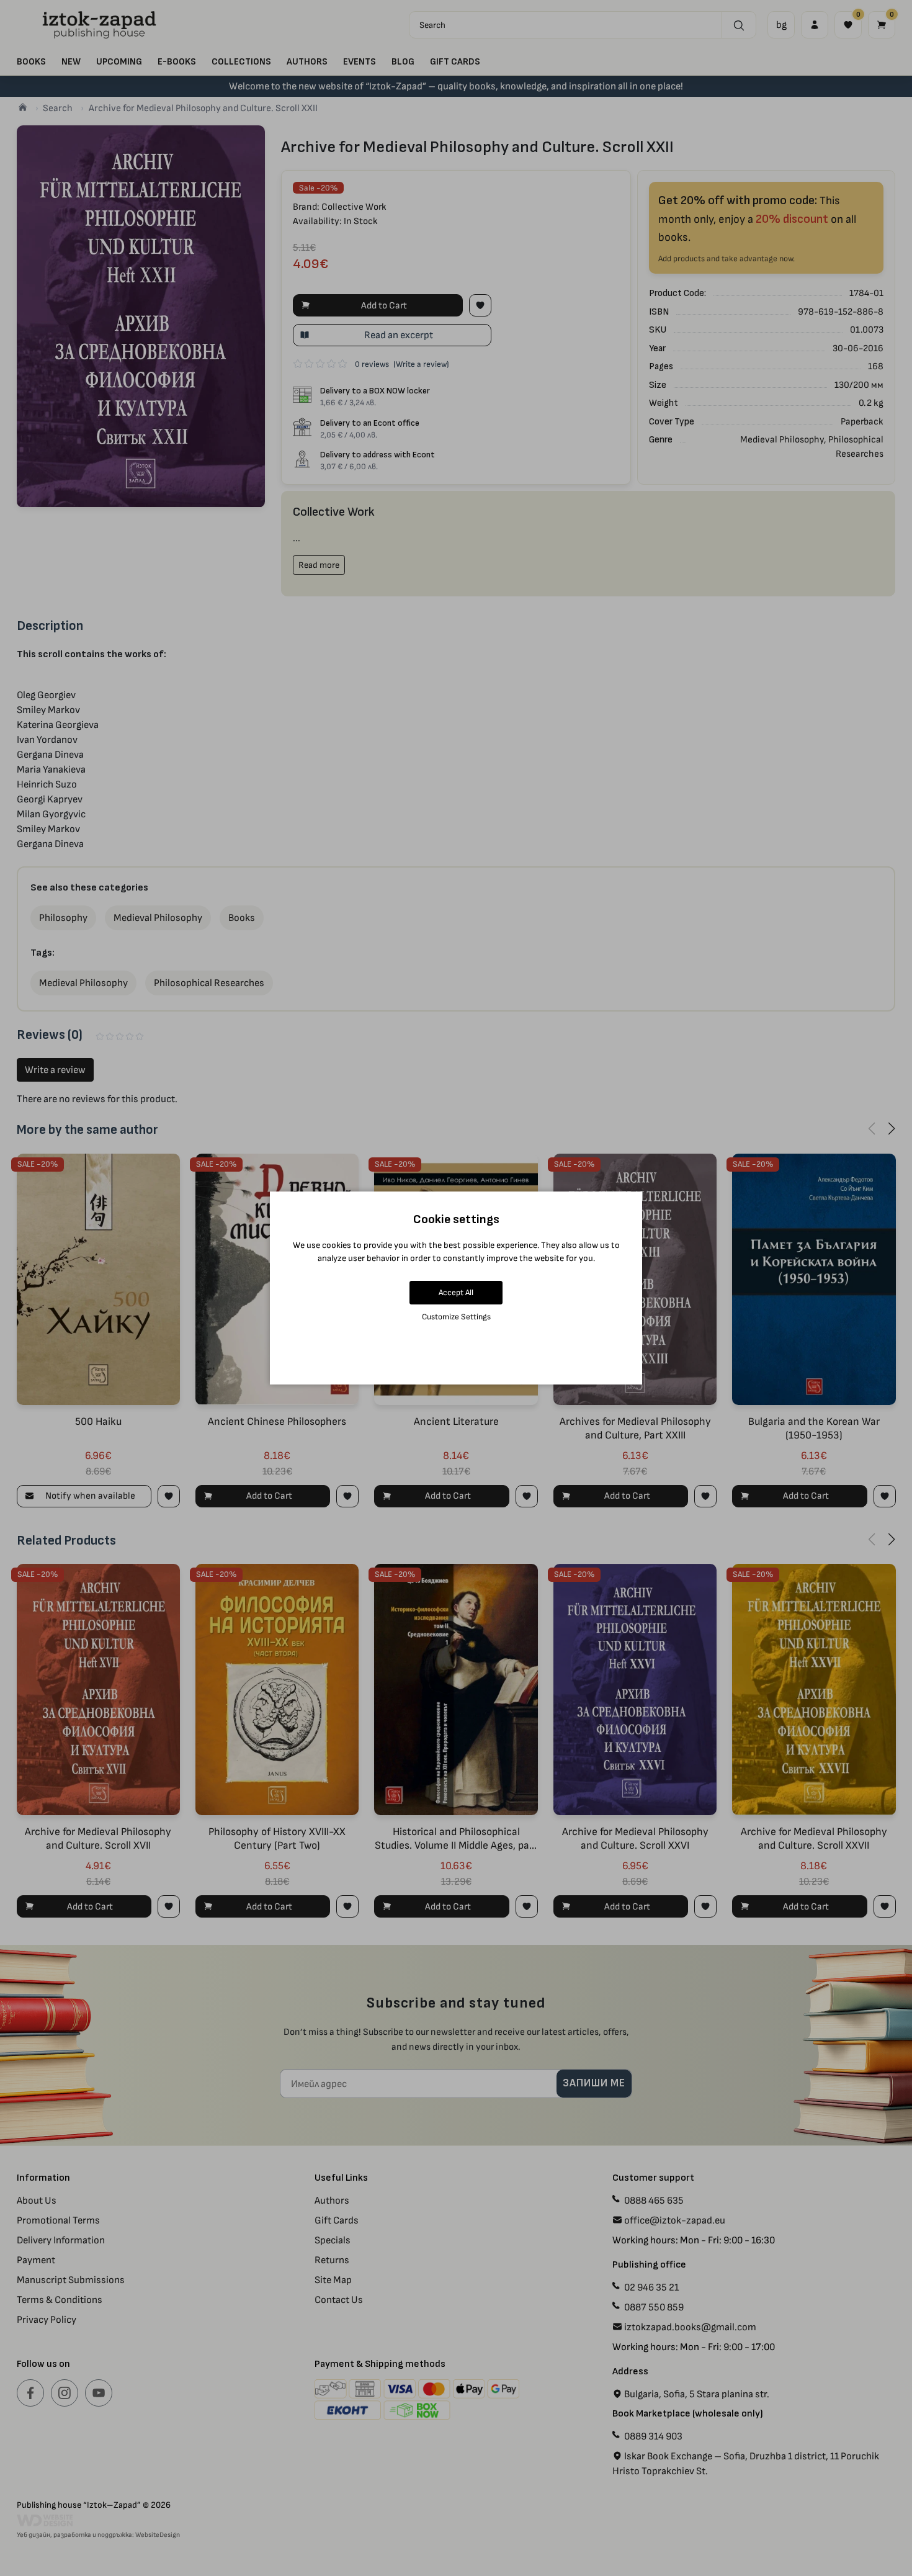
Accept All (456, 1292)
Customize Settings (456, 1317)
